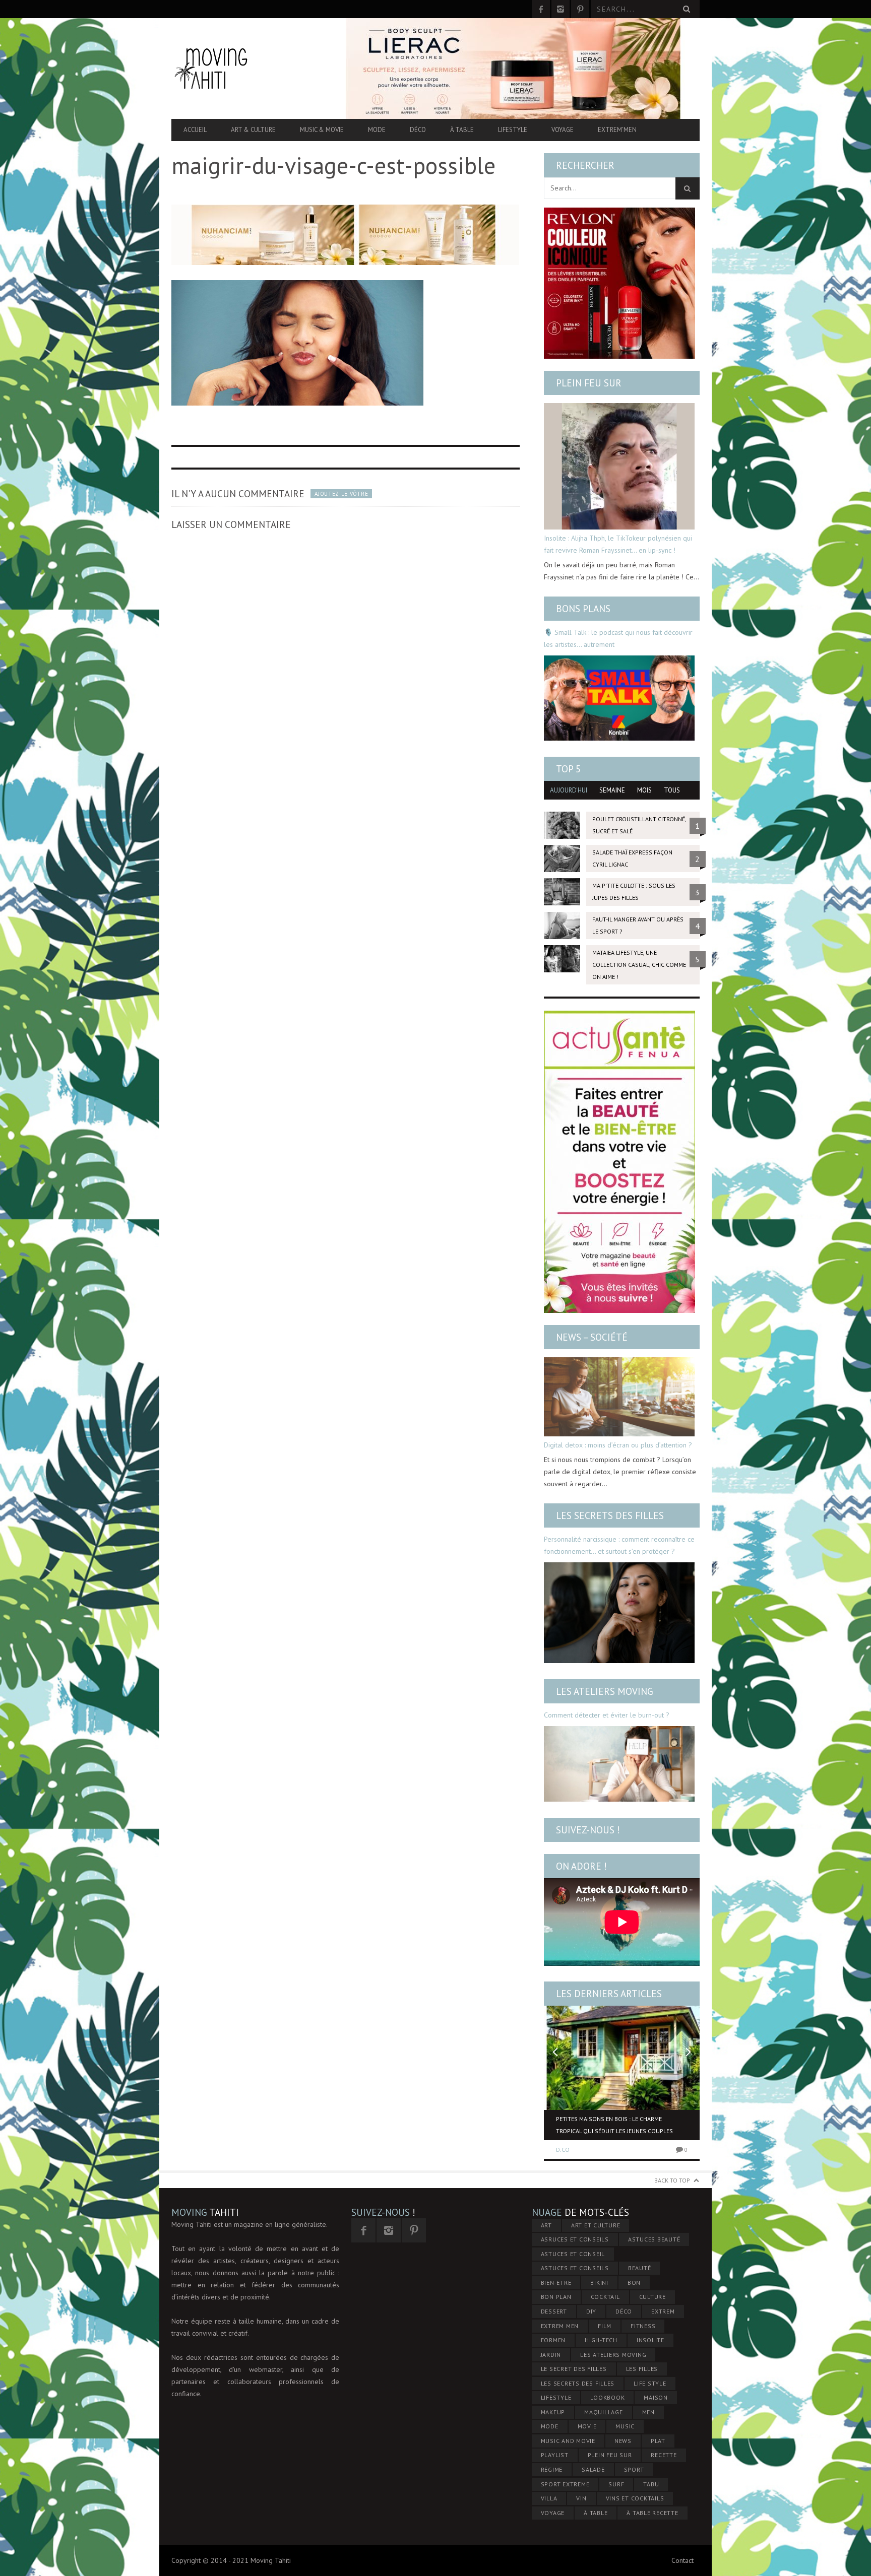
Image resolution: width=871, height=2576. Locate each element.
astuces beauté (654, 2239)
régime (552, 2469)
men (648, 2412)
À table (462, 130)
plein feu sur (610, 2455)
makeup (553, 2412)
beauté (640, 2268)
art (546, 2225)
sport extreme (565, 2484)
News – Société (592, 1337)
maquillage (604, 2412)
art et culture (596, 2225)
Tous (672, 790)
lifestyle (556, 2397)
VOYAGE (553, 2513)
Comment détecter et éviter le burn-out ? (607, 1715)
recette (664, 2455)
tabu (651, 2484)
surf (616, 2484)
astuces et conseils (575, 2268)
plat (658, 2441)
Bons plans (583, 609)
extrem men (560, 2326)
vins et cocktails (635, 2498)
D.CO (563, 2150)
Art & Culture (253, 130)
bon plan (556, 2297)
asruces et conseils (575, 2239)
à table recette (652, 2513)
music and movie (568, 2441)
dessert (554, 2311)
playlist (555, 2455)
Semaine (612, 790)
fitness (643, 2326)
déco (624, 2311)
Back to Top (672, 2180)
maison (656, 2397)
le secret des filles (574, 2369)
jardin (551, 2355)
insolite (650, 2340)
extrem (663, 2311)
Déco (418, 130)
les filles (642, 2369)
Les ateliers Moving (605, 1691)
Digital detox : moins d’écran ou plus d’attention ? (618, 1445)
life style (650, 2383)
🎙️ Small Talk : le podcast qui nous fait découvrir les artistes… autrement (618, 638)
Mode (377, 130)
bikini (599, 2283)
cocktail (605, 2297)
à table (596, 2513)
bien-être (556, 2283)
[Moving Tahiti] (251, 68)
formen (553, 2340)
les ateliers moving (613, 2355)
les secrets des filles (578, 2383)
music (625, 2426)
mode (550, 2426)
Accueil (195, 130)
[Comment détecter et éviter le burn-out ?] (619, 1764)
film (605, 2326)
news (623, 2441)
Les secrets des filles (610, 1515)
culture (652, 2297)
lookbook (607, 2397)
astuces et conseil (573, 2254)
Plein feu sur (589, 383)
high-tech (601, 2340)
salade (593, 2469)
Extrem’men (617, 130)
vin (581, 2498)
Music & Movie (322, 130)
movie (587, 2426)
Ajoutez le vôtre (341, 494)
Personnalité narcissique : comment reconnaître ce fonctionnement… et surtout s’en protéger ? (619, 1545)
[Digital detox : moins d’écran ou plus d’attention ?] (619, 1397)
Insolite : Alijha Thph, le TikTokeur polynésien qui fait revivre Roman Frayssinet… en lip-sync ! (618, 544)
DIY (591, 2311)
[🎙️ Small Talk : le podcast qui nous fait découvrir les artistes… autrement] (619, 698)
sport (634, 2469)
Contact (682, 2560)
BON (634, 2283)
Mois (644, 790)
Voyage (563, 130)
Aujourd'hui (569, 790)
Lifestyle (513, 130)
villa (549, 2498)
